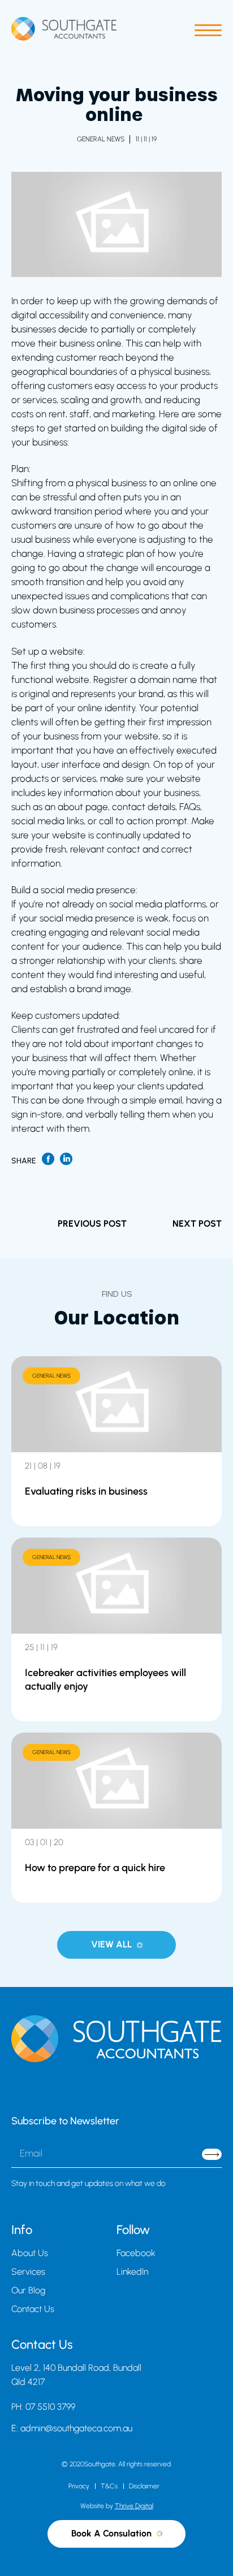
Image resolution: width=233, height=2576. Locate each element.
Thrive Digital (134, 2506)
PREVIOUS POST (92, 1224)
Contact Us (33, 2309)
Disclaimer (144, 2486)
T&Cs (109, 2486)
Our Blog (28, 2290)
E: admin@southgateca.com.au (72, 2428)
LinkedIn (132, 2272)
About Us (30, 2253)
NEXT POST (197, 1224)
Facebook (136, 2253)
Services (28, 2272)
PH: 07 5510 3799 (43, 2407)
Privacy (79, 2486)
